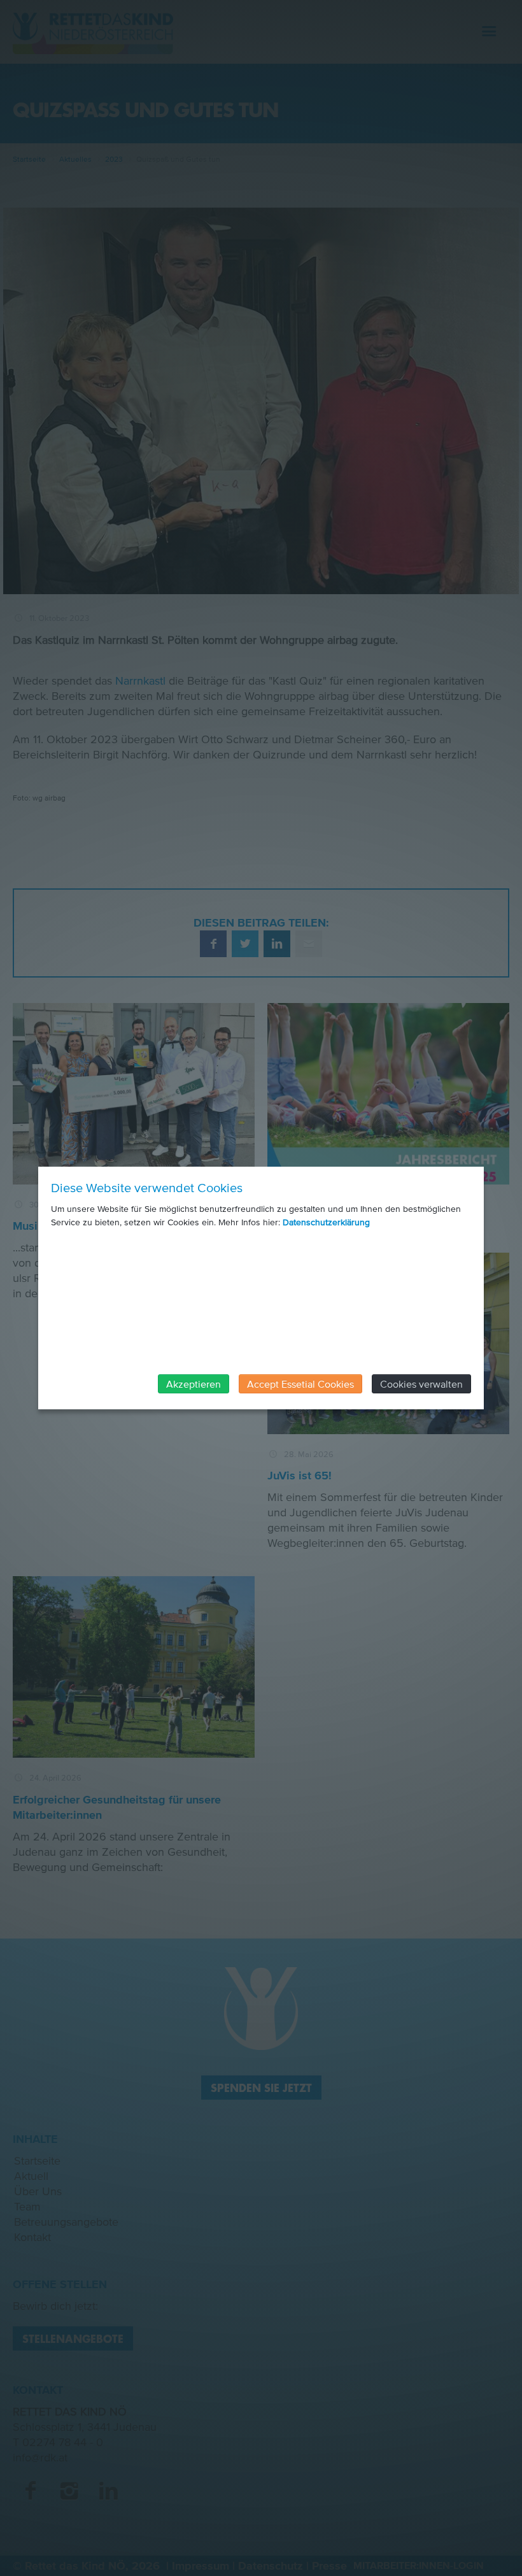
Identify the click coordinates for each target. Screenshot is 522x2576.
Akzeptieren (194, 1384)
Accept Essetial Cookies (300, 1384)
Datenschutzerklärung (326, 1222)
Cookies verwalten (421, 1384)
